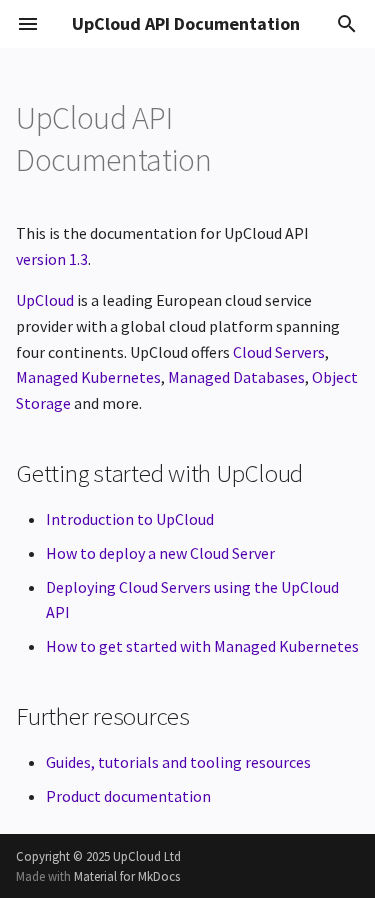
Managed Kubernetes (88, 377)
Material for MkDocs (127, 876)
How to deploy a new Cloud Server (160, 553)
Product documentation (128, 796)
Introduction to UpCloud (130, 519)
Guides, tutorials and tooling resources (178, 762)
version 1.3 (52, 259)
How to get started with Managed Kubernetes (202, 646)
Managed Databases (236, 377)
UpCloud (45, 300)
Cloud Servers (279, 352)
